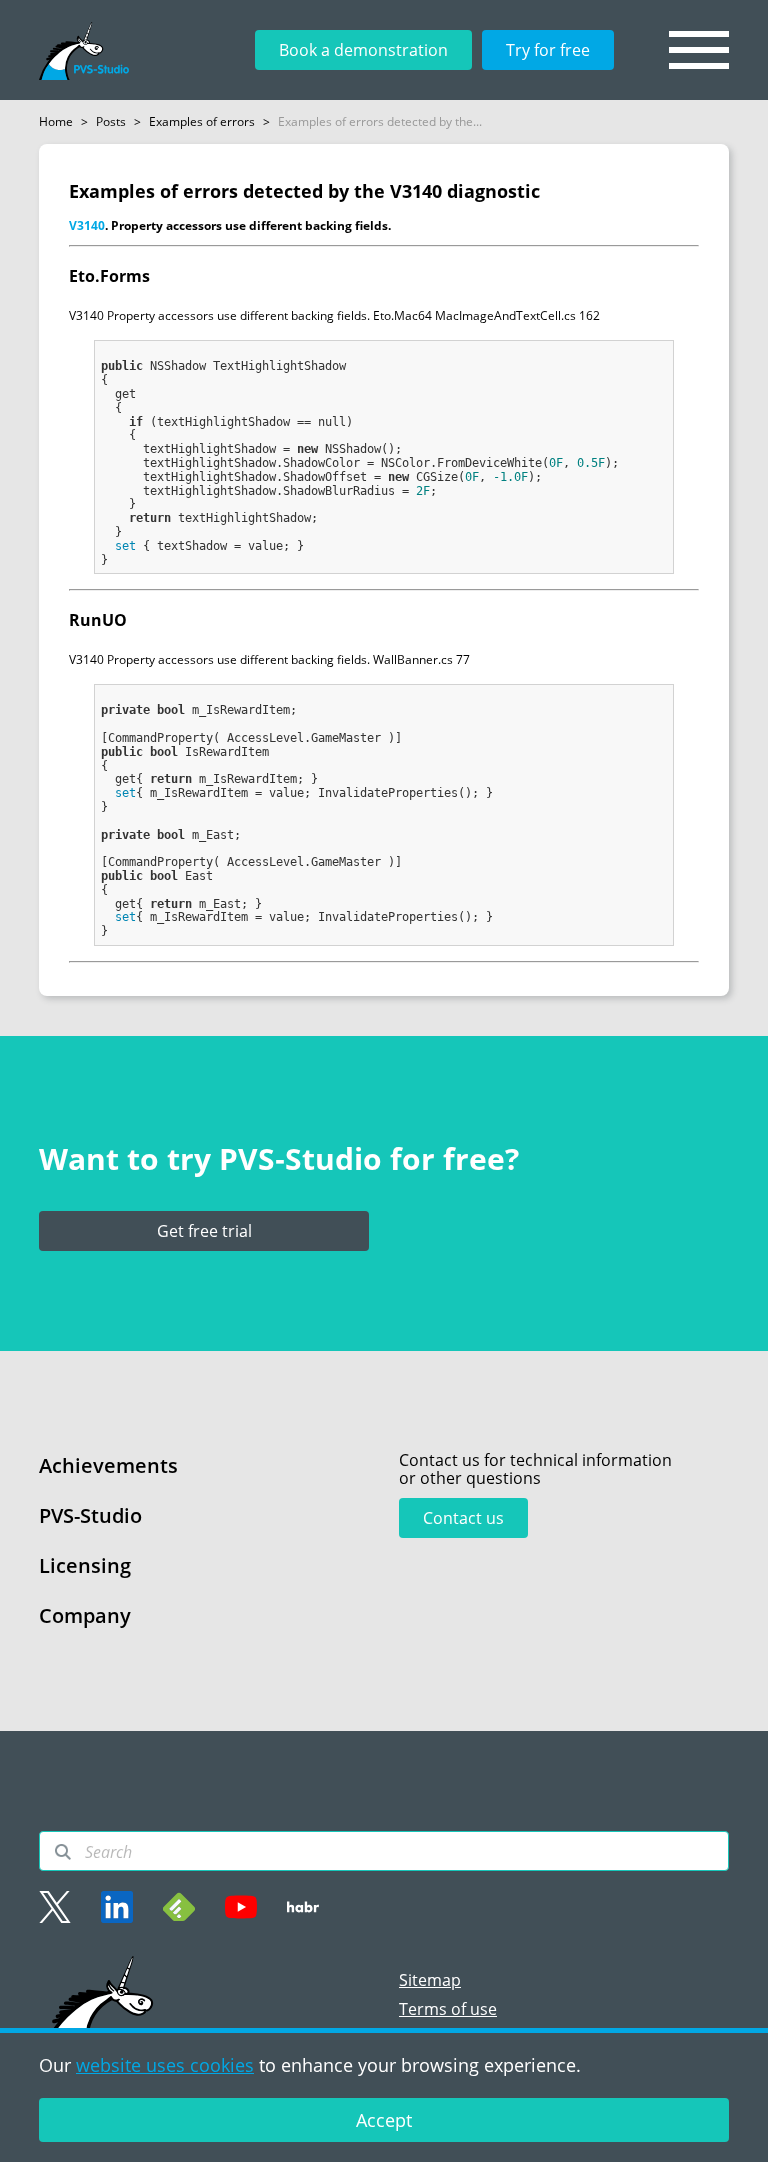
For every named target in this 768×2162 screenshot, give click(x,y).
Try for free (548, 50)
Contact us (463, 1518)
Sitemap (430, 1980)
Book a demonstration (363, 50)
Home (56, 121)
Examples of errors (202, 121)
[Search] (63, 1852)
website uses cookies (165, 2065)
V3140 (87, 225)
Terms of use (448, 2009)
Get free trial (204, 1231)
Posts (111, 121)
